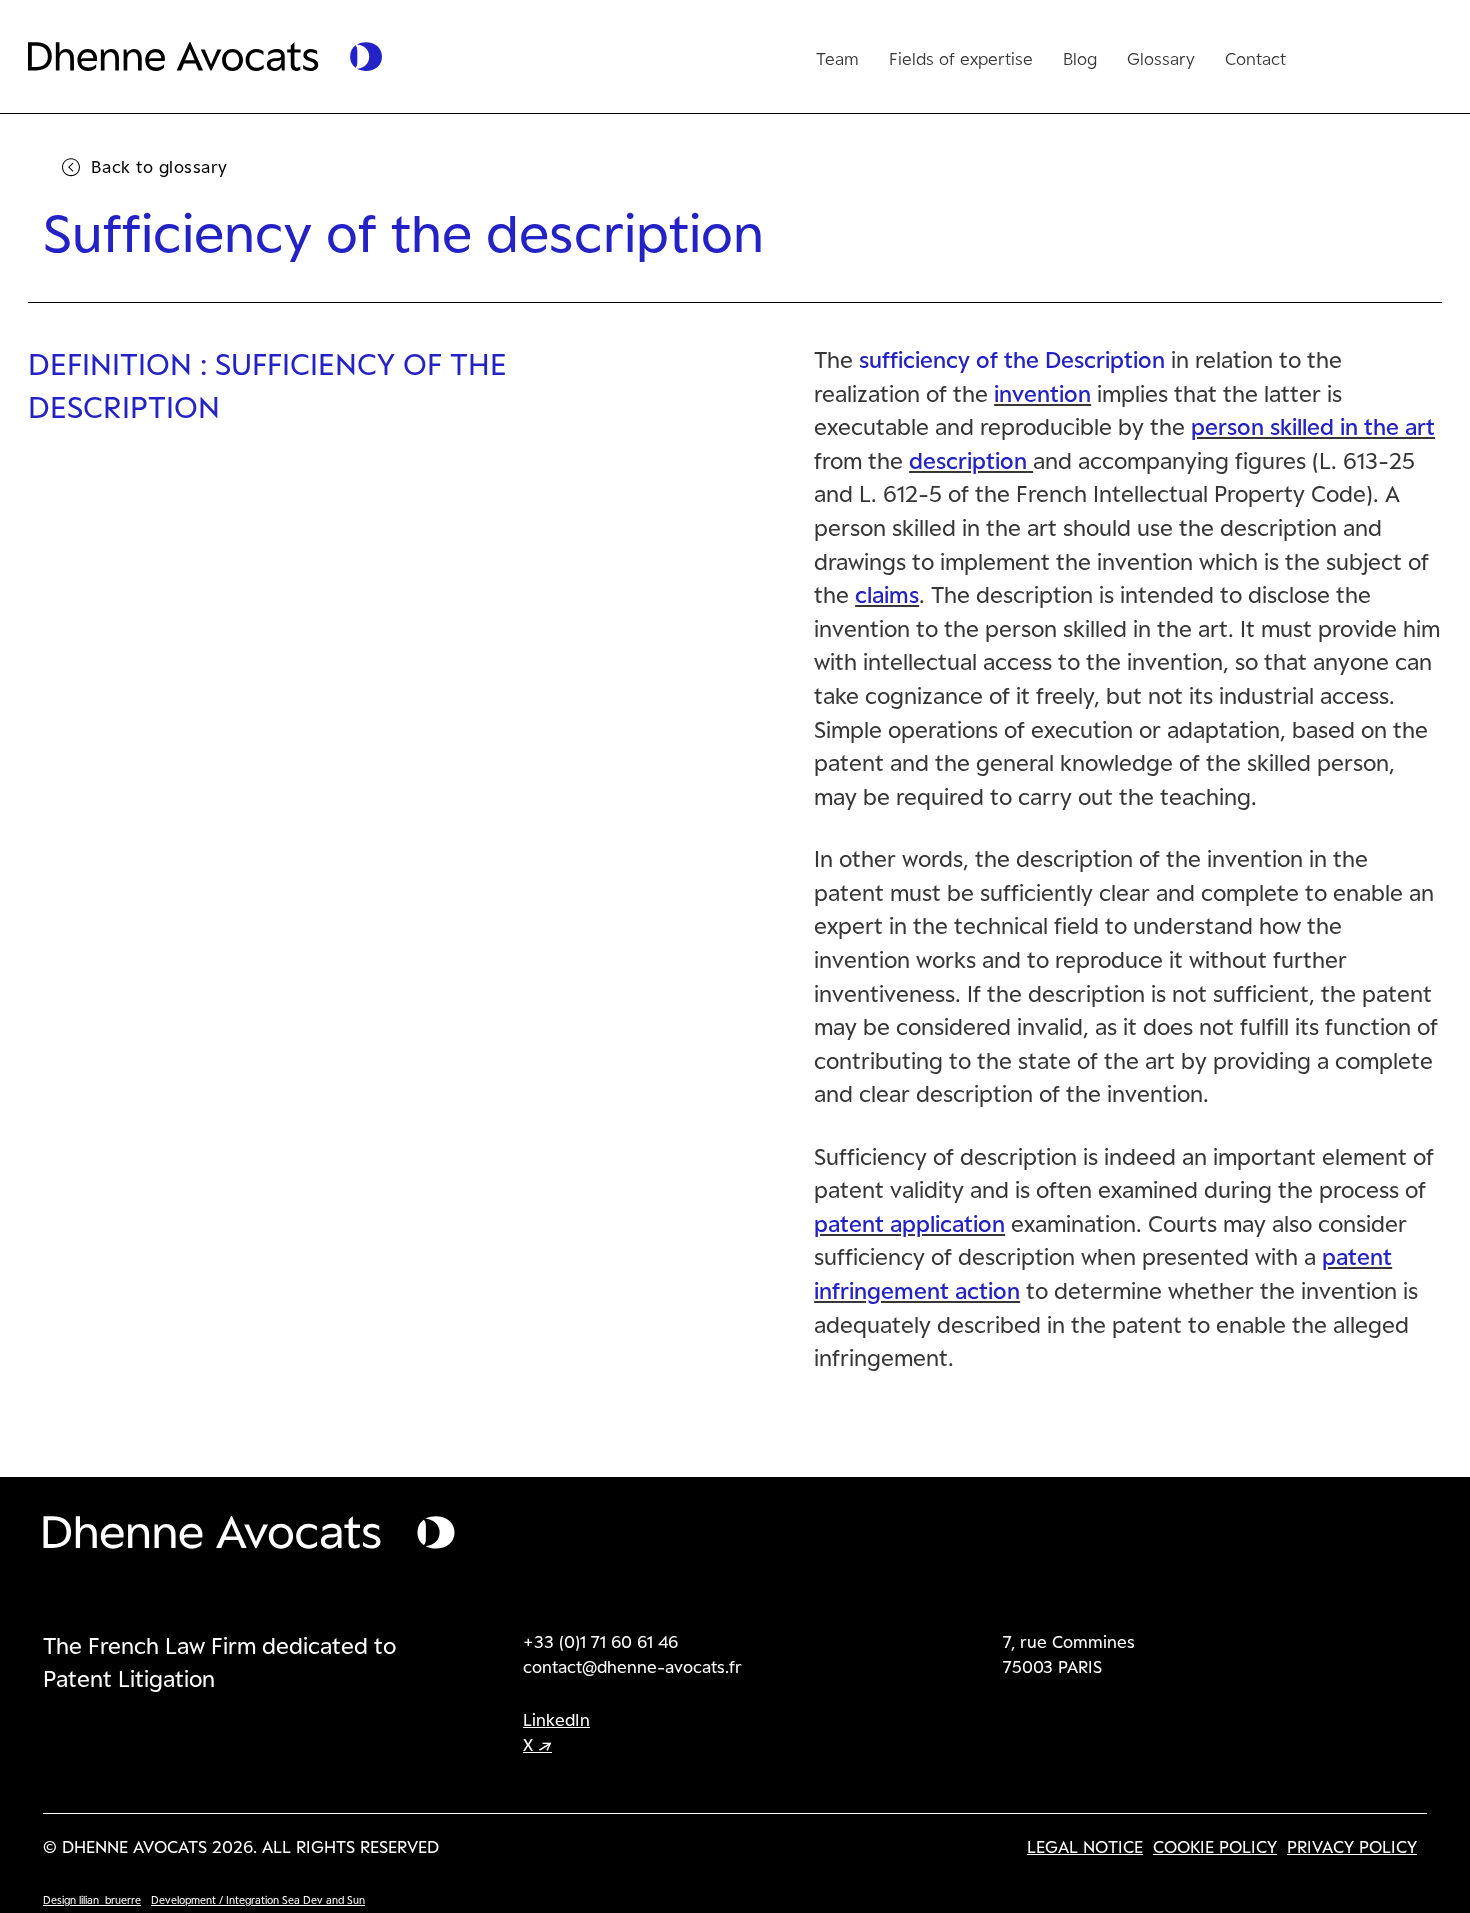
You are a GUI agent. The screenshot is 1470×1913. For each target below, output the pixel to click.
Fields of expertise (961, 58)
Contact (1255, 58)
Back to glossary (159, 166)
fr (1331, 54)
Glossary (1161, 58)
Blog (1080, 58)
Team (837, 58)
